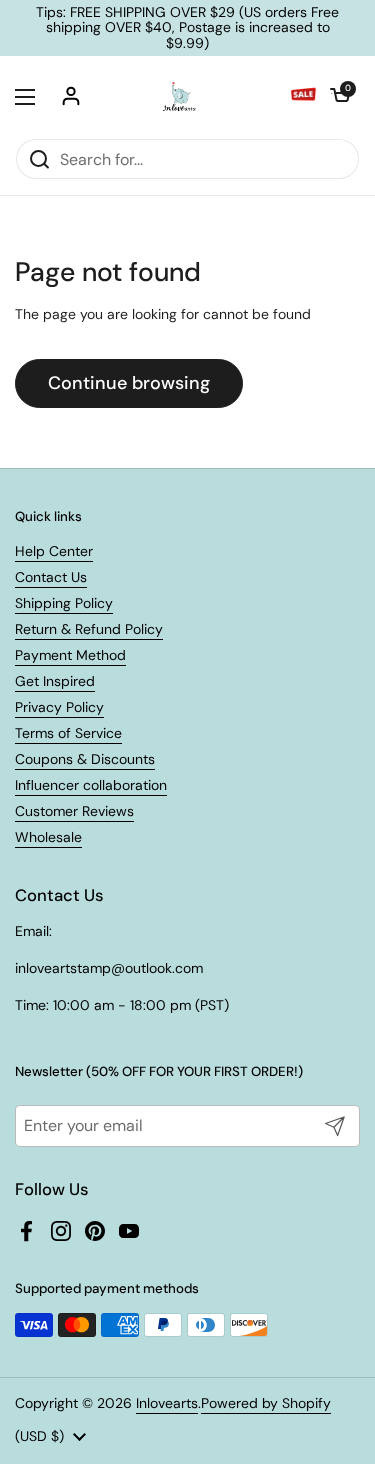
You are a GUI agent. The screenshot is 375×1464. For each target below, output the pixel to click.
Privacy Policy (59, 707)
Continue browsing (129, 383)
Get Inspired (55, 681)
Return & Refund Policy (89, 629)
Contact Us (51, 577)
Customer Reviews (74, 811)
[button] (340, 97)
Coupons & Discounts (85, 759)
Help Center (54, 551)
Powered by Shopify (266, 1403)
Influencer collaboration (91, 785)
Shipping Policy (64, 603)
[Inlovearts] (179, 97)
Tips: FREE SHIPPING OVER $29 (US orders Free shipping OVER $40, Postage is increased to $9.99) (187, 28)
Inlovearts (167, 1403)
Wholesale (48, 837)
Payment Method (70, 655)
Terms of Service (68, 733)
